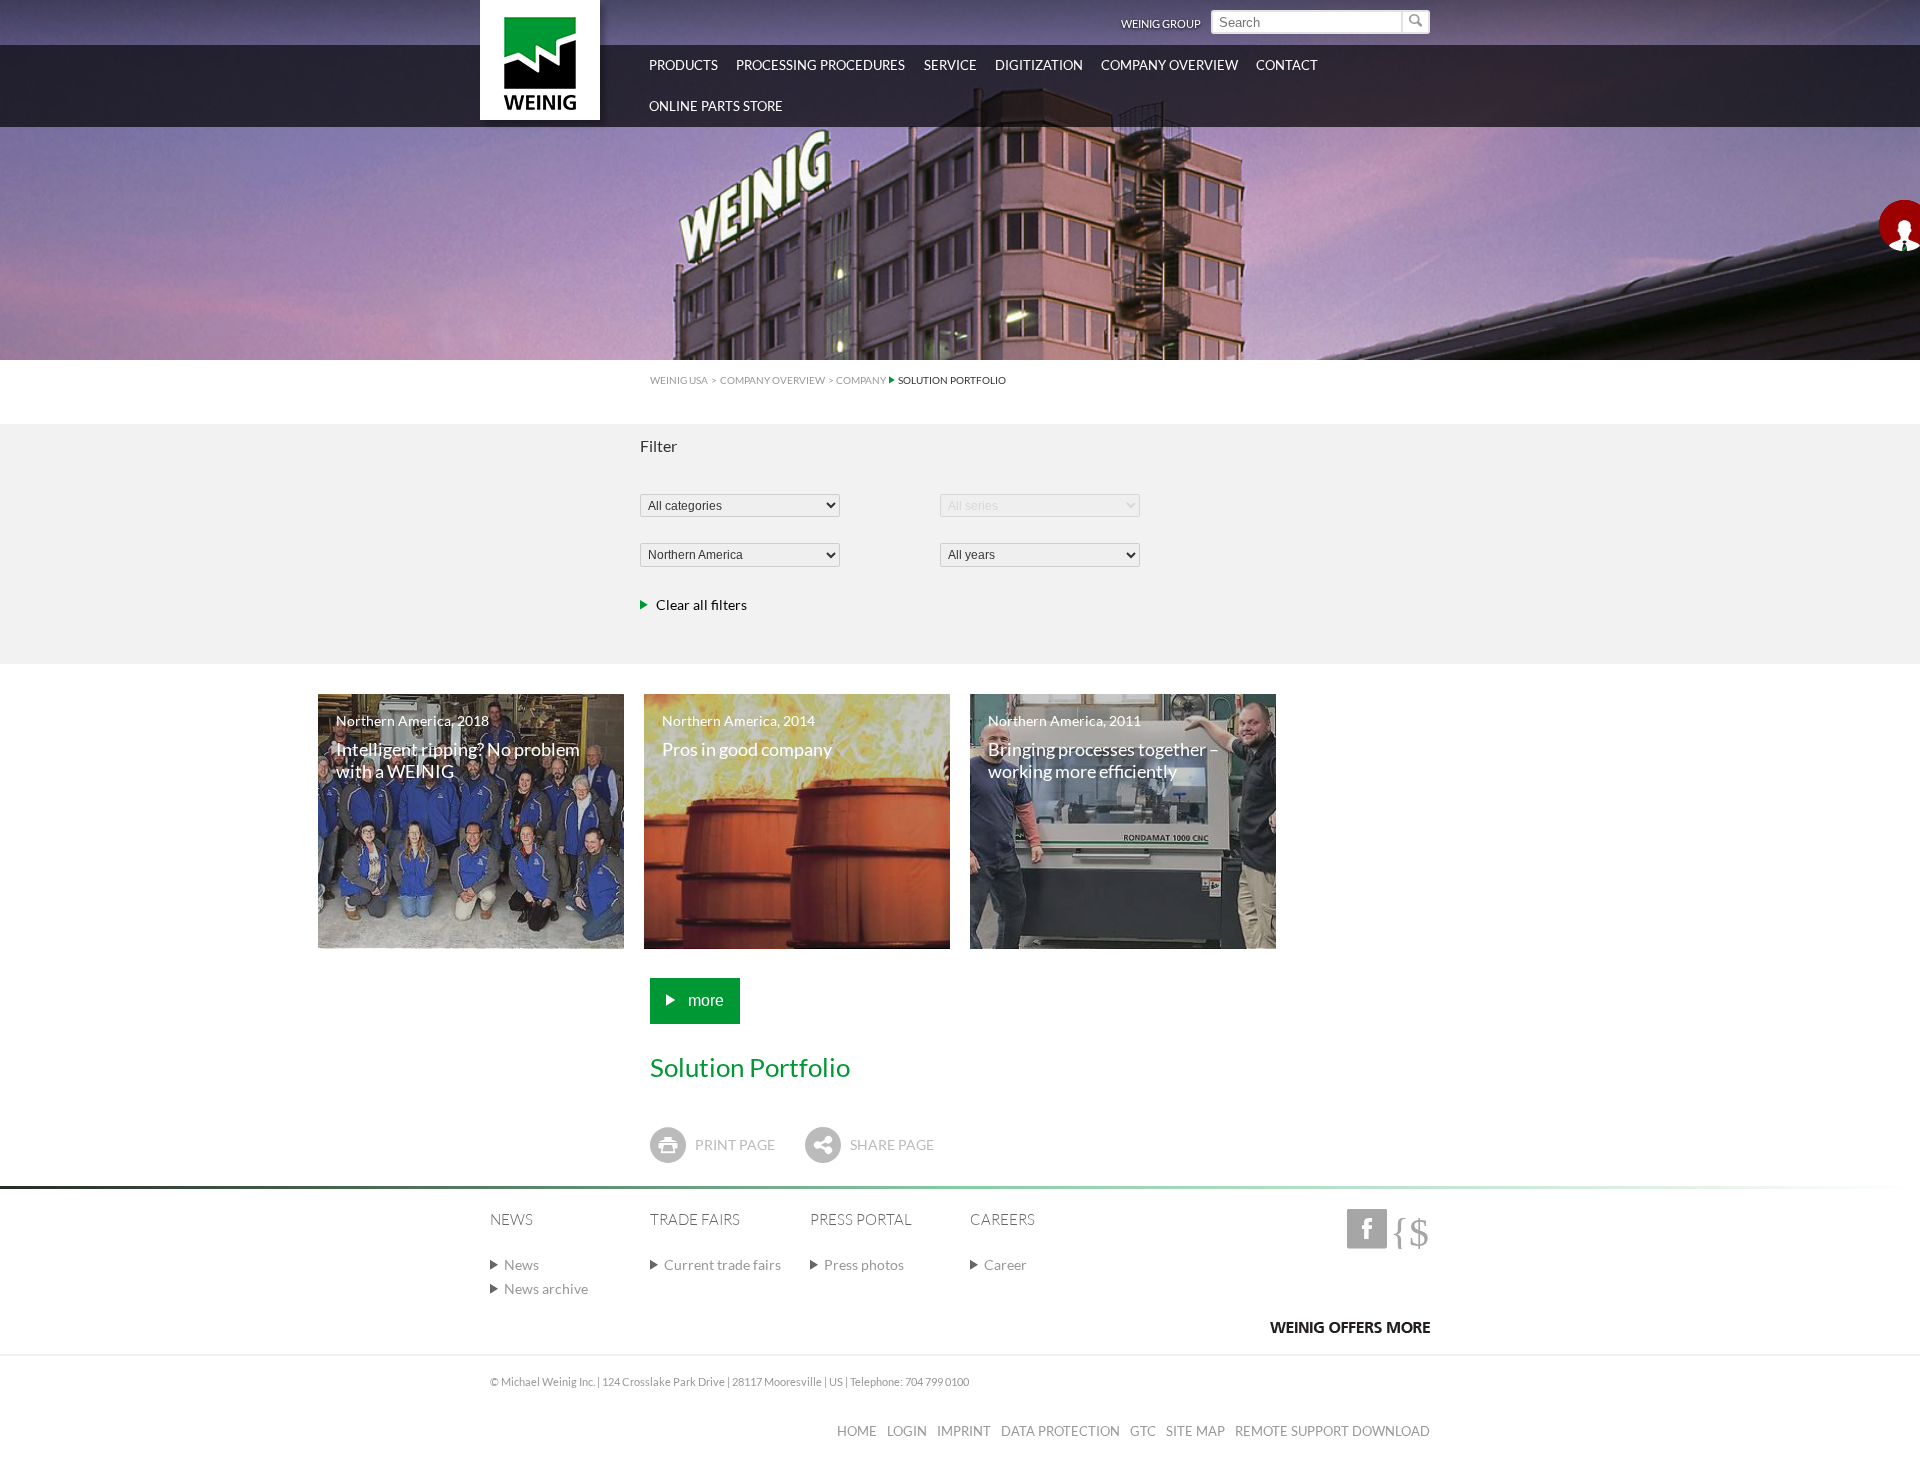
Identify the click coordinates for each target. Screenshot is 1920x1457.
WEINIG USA (679, 380)
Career (1005, 1264)
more (704, 1000)
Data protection (1060, 1431)
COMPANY (861, 380)
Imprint (964, 1431)
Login (907, 1431)
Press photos (864, 1264)
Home (857, 1431)
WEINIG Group (1161, 23)
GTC (1143, 1431)
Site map (1195, 1431)
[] (1416, 22)
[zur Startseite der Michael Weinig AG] (540, 60)
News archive (546, 1288)
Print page (735, 1144)
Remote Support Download (1332, 1431)
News (521, 1264)
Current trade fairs (722, 1264)
